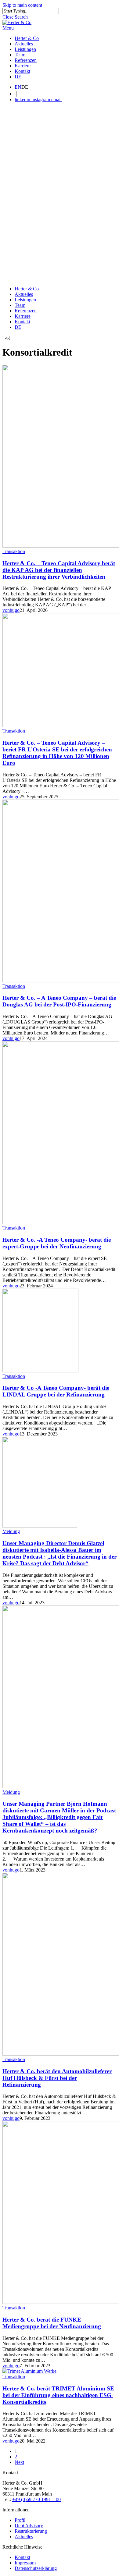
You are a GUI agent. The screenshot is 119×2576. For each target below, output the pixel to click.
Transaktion (14, 551)
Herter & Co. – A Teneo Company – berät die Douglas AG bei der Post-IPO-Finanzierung (59, 1001)
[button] (8, 28)
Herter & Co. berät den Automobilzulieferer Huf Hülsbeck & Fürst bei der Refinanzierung (57, 2078)
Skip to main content (22, 5)
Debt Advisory (29, 2526)
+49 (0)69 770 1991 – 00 (36, 2499)
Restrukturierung (31, 2531)
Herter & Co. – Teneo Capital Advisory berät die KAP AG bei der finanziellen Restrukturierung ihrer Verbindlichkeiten (59, 570)
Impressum (25, 2563)
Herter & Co (27, 289)
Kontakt (22, 322)
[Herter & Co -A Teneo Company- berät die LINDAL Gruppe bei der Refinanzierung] (40, 1371)
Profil (20, 2520)
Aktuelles (24, 294)
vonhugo (11, 610)
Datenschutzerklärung (36, 2568)
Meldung (11, 1531)
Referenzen (26, 311)
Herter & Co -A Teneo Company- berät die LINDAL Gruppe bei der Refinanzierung (56, 1391)
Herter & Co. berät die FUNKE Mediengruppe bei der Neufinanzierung (52, 2323)
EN (18, 87)
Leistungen (25, 300)
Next (19, 2462)
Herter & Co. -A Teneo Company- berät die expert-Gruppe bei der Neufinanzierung (57, 1243)
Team (20, 305)
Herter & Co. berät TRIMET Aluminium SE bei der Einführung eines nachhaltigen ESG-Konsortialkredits (58, 2395)
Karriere (23, 316)
